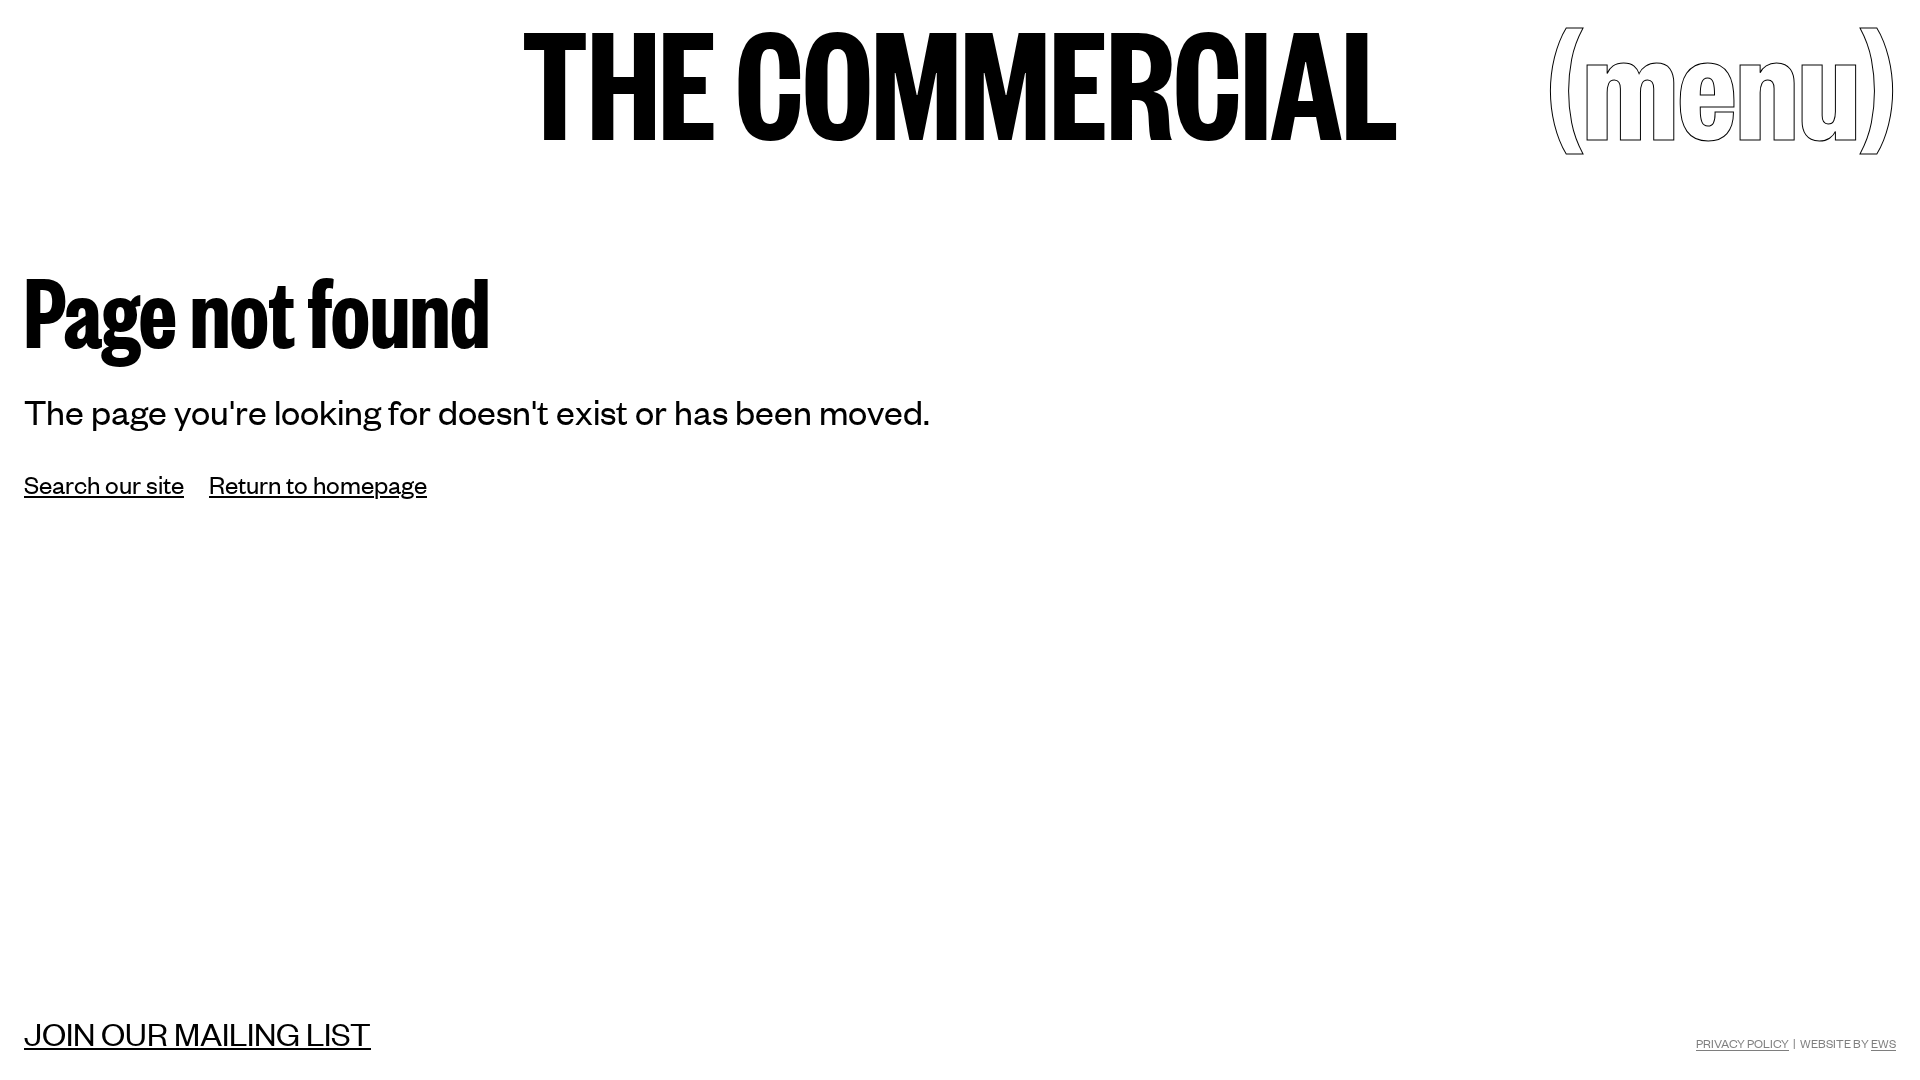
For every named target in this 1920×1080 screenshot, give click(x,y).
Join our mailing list (197, 1033)
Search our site (104, 483)
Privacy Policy (1742, 1043)
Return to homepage (318, 483)
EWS (1883, 1043)
